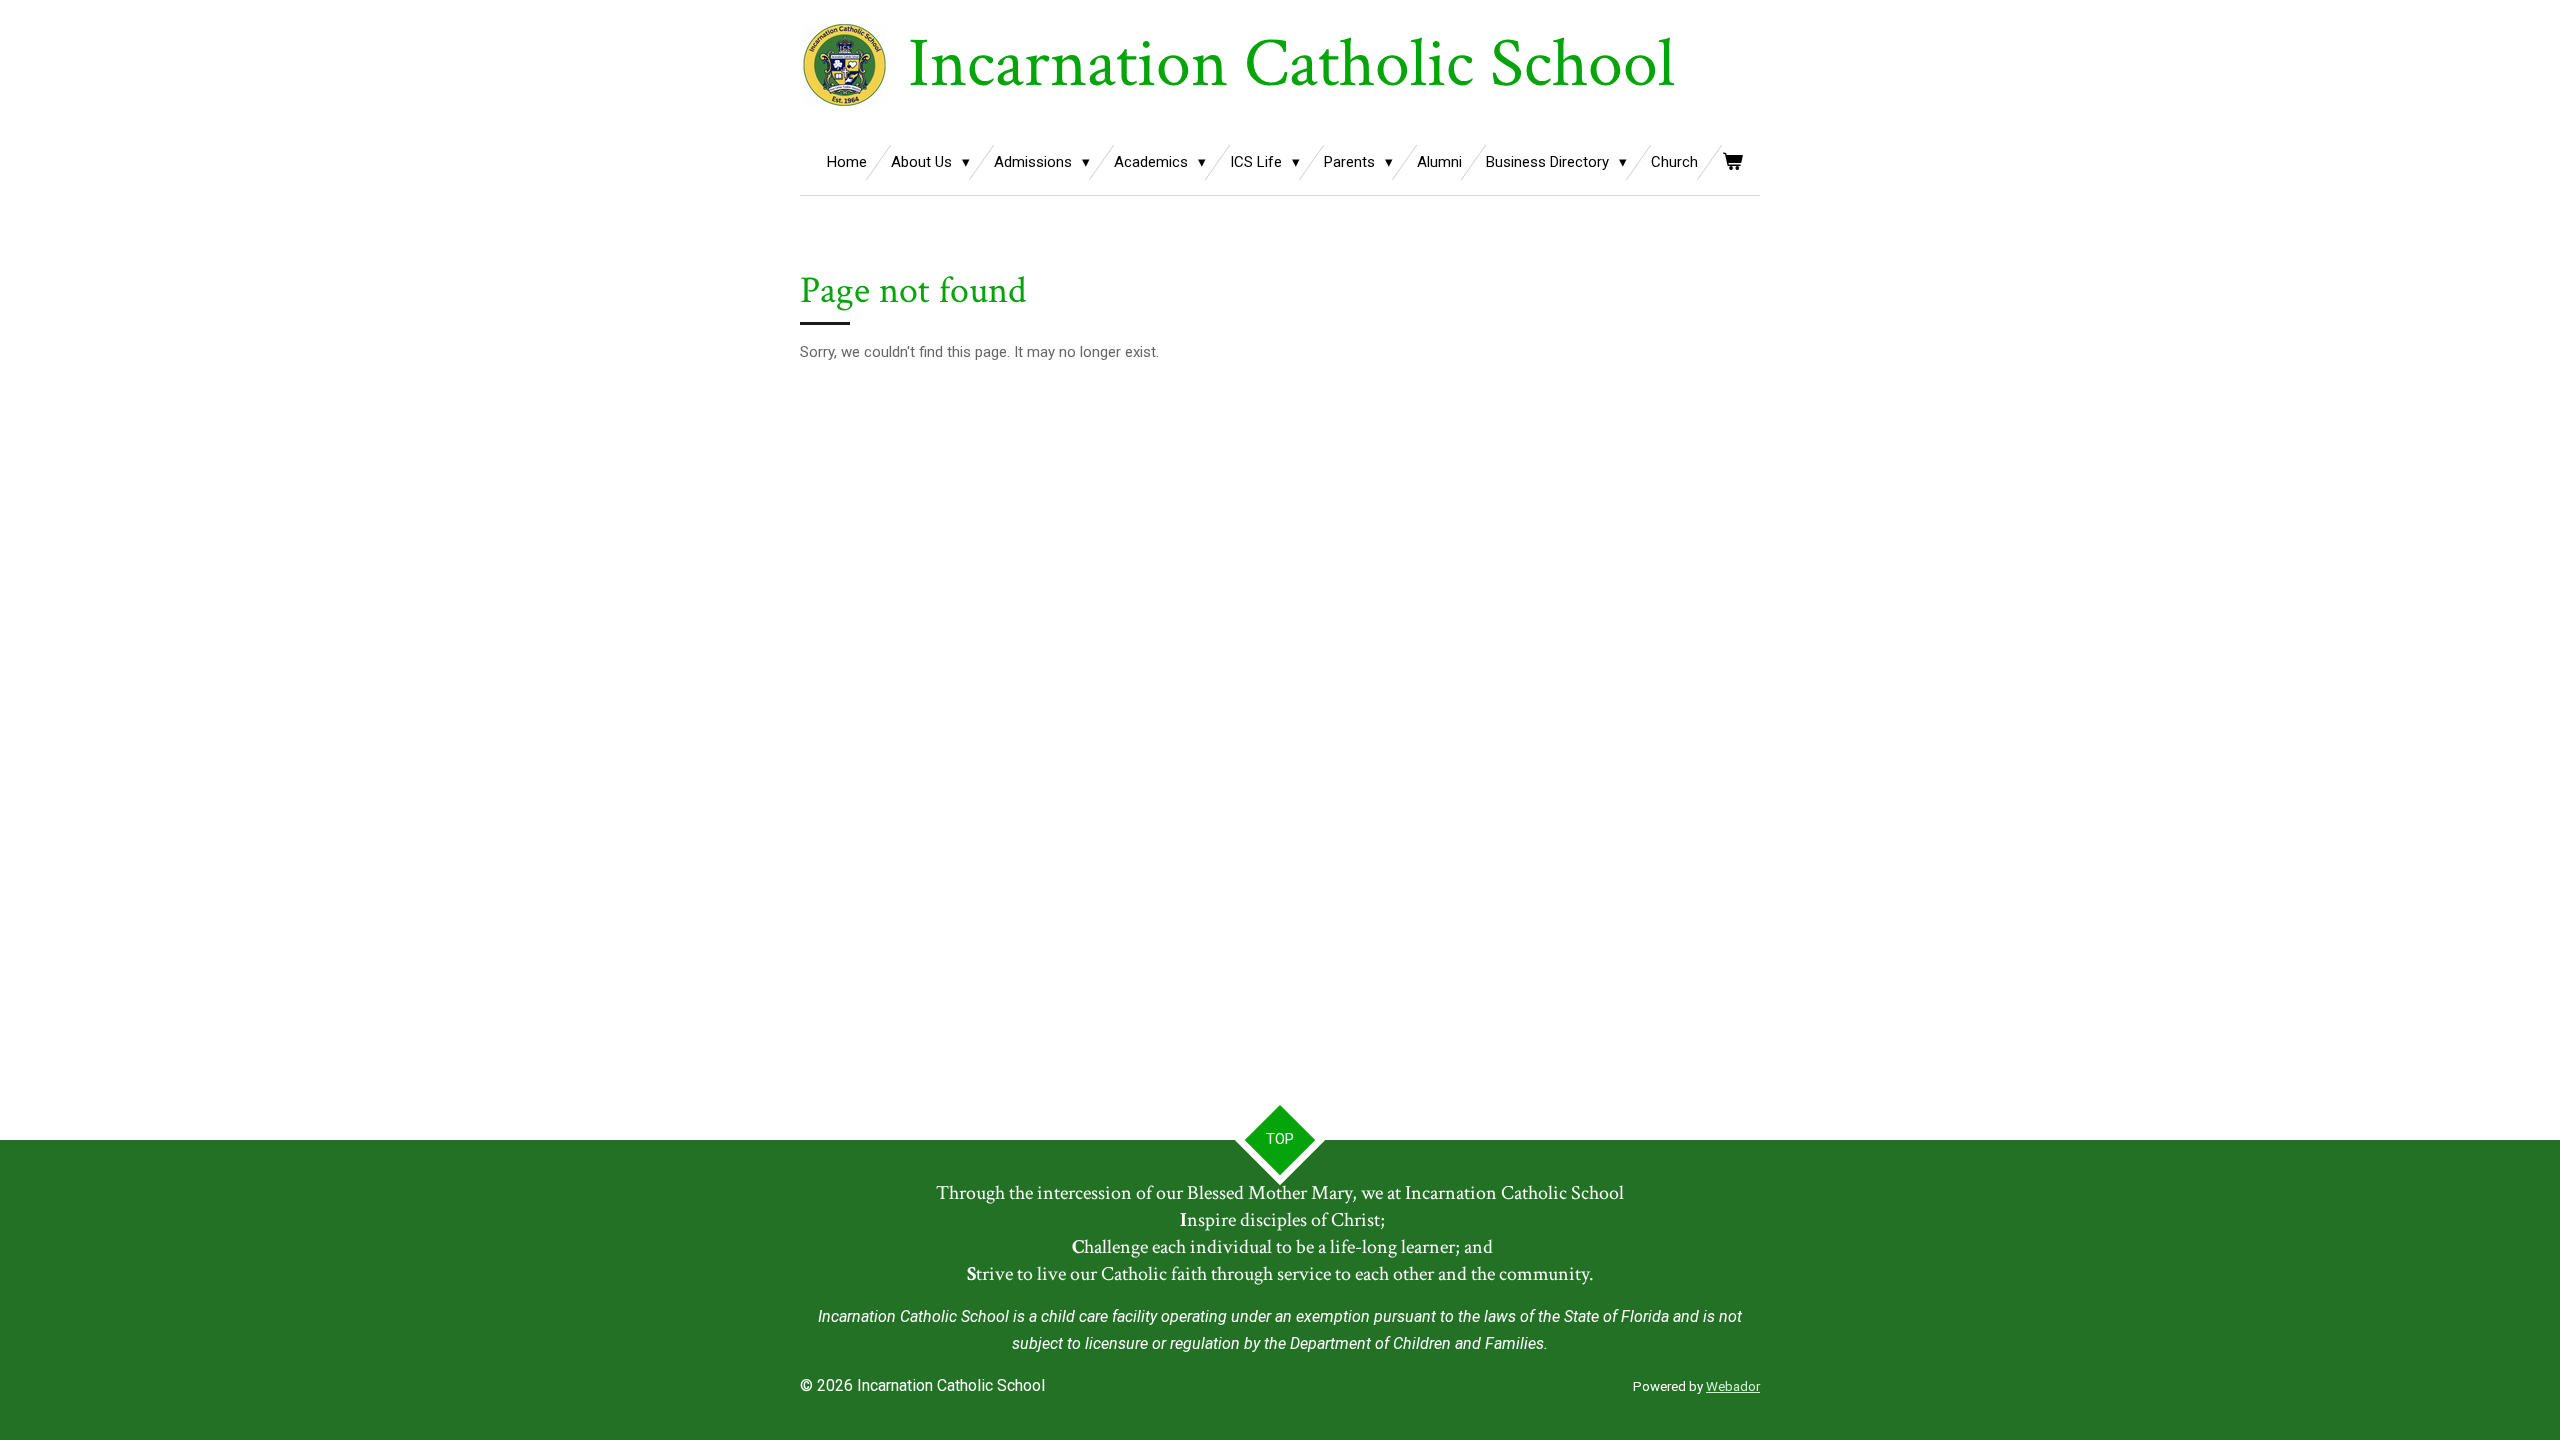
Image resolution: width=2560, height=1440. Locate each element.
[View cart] (1732, 162)
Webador (1733, 1386)
